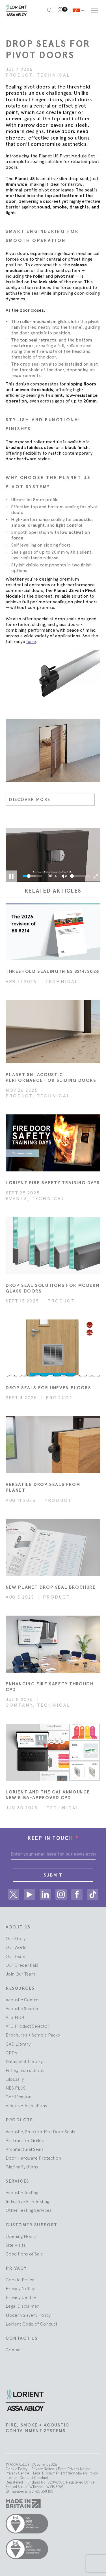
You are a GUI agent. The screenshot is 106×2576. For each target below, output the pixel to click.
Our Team (15, 1956)
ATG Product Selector (28, 2026)
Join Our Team (20, 1974)
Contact (14, 2350)
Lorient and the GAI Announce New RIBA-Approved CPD (48, 1795)
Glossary (15, 2079)
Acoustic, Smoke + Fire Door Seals (40, 2132)
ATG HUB (15, 2017)
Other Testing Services (29, 2210)
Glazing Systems (22, 2167)
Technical (53, 75)
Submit (53, 1875)
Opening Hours (21, 2236)
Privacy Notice (20, 2288)
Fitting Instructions (25, 2070)
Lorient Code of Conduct (32, 2324)
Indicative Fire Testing (27, 2201)
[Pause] (11, 876)
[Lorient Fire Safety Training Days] (53, 1143)
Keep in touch (53, 1838)
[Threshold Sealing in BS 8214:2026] (53, 932)
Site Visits (16, 2245)
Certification (19, 2097)
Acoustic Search (22, 2008)
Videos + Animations (26, 2105)
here (31, 641)
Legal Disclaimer (22, 2306)
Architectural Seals (25, 2149)
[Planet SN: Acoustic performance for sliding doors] (53, 1032)
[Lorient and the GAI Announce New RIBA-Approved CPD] (53, 1752)
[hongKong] (78, 10)
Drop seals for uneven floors (48, 1388)
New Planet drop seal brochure (51, 1587)
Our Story (16, 1938)
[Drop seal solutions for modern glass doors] (53, 1246)
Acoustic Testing (22, 2193)
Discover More (30, 799)
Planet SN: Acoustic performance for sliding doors (51, 1077)
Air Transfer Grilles (25, 2140)
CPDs (11, 2053)
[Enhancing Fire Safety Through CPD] (53, 1644)
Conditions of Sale (24, 2254)
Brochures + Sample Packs (33, 2035)
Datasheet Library (24, 2061)
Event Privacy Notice (74, 2469)
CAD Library (18, 2044)
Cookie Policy (20, 2280)
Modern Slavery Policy (28, 2315)
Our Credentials (22, 1965)
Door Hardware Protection (33, 2158)
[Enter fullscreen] (96, 876)
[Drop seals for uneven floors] (53, 1348)
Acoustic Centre (22, 2000)
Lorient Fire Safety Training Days (53, 1183)
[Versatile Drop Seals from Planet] (53, 1445)
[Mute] (64, 876)
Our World (16, 1947)
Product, (21, 75)
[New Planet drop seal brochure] (53, 1547)
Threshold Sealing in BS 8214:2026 (52, 971)
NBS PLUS (16, 2088)
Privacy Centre (21, 2297)
